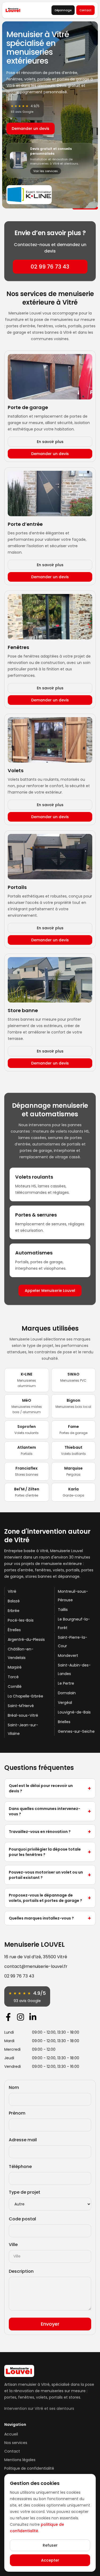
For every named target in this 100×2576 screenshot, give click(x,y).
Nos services (16, 2443)
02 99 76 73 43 (50, 267)
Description (21, 2271)
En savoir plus (50, 442)
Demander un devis (31, 129)
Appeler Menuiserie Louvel (50, 1291)
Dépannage (63, 10)
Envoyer (50, 2324)
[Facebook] (8, 2017)
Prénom (17, 2113)
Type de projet (25, 2192)
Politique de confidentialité (29, 2468)
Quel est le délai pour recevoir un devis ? (50, 1788)
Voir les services (46, 171)
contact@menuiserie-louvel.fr (36, 1966)
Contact (85, 10)
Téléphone (20, 2167)
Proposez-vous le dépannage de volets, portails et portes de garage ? (50, 1898)
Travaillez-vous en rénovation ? (50, 1832)
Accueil (11, 2434)
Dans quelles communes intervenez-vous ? (50, 1811)
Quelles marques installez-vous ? (50, 1918)
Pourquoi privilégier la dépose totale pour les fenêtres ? (50, 1852)
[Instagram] (21, 2017)
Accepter (50, 2560)
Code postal (22, 2219)
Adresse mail (23, 2140)
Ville (13, 2245)
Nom (14, 2087)
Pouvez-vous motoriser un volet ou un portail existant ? (50, 1875)
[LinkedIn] (33, 2017)
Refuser (50, 2545)
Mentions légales (20, 2460)
